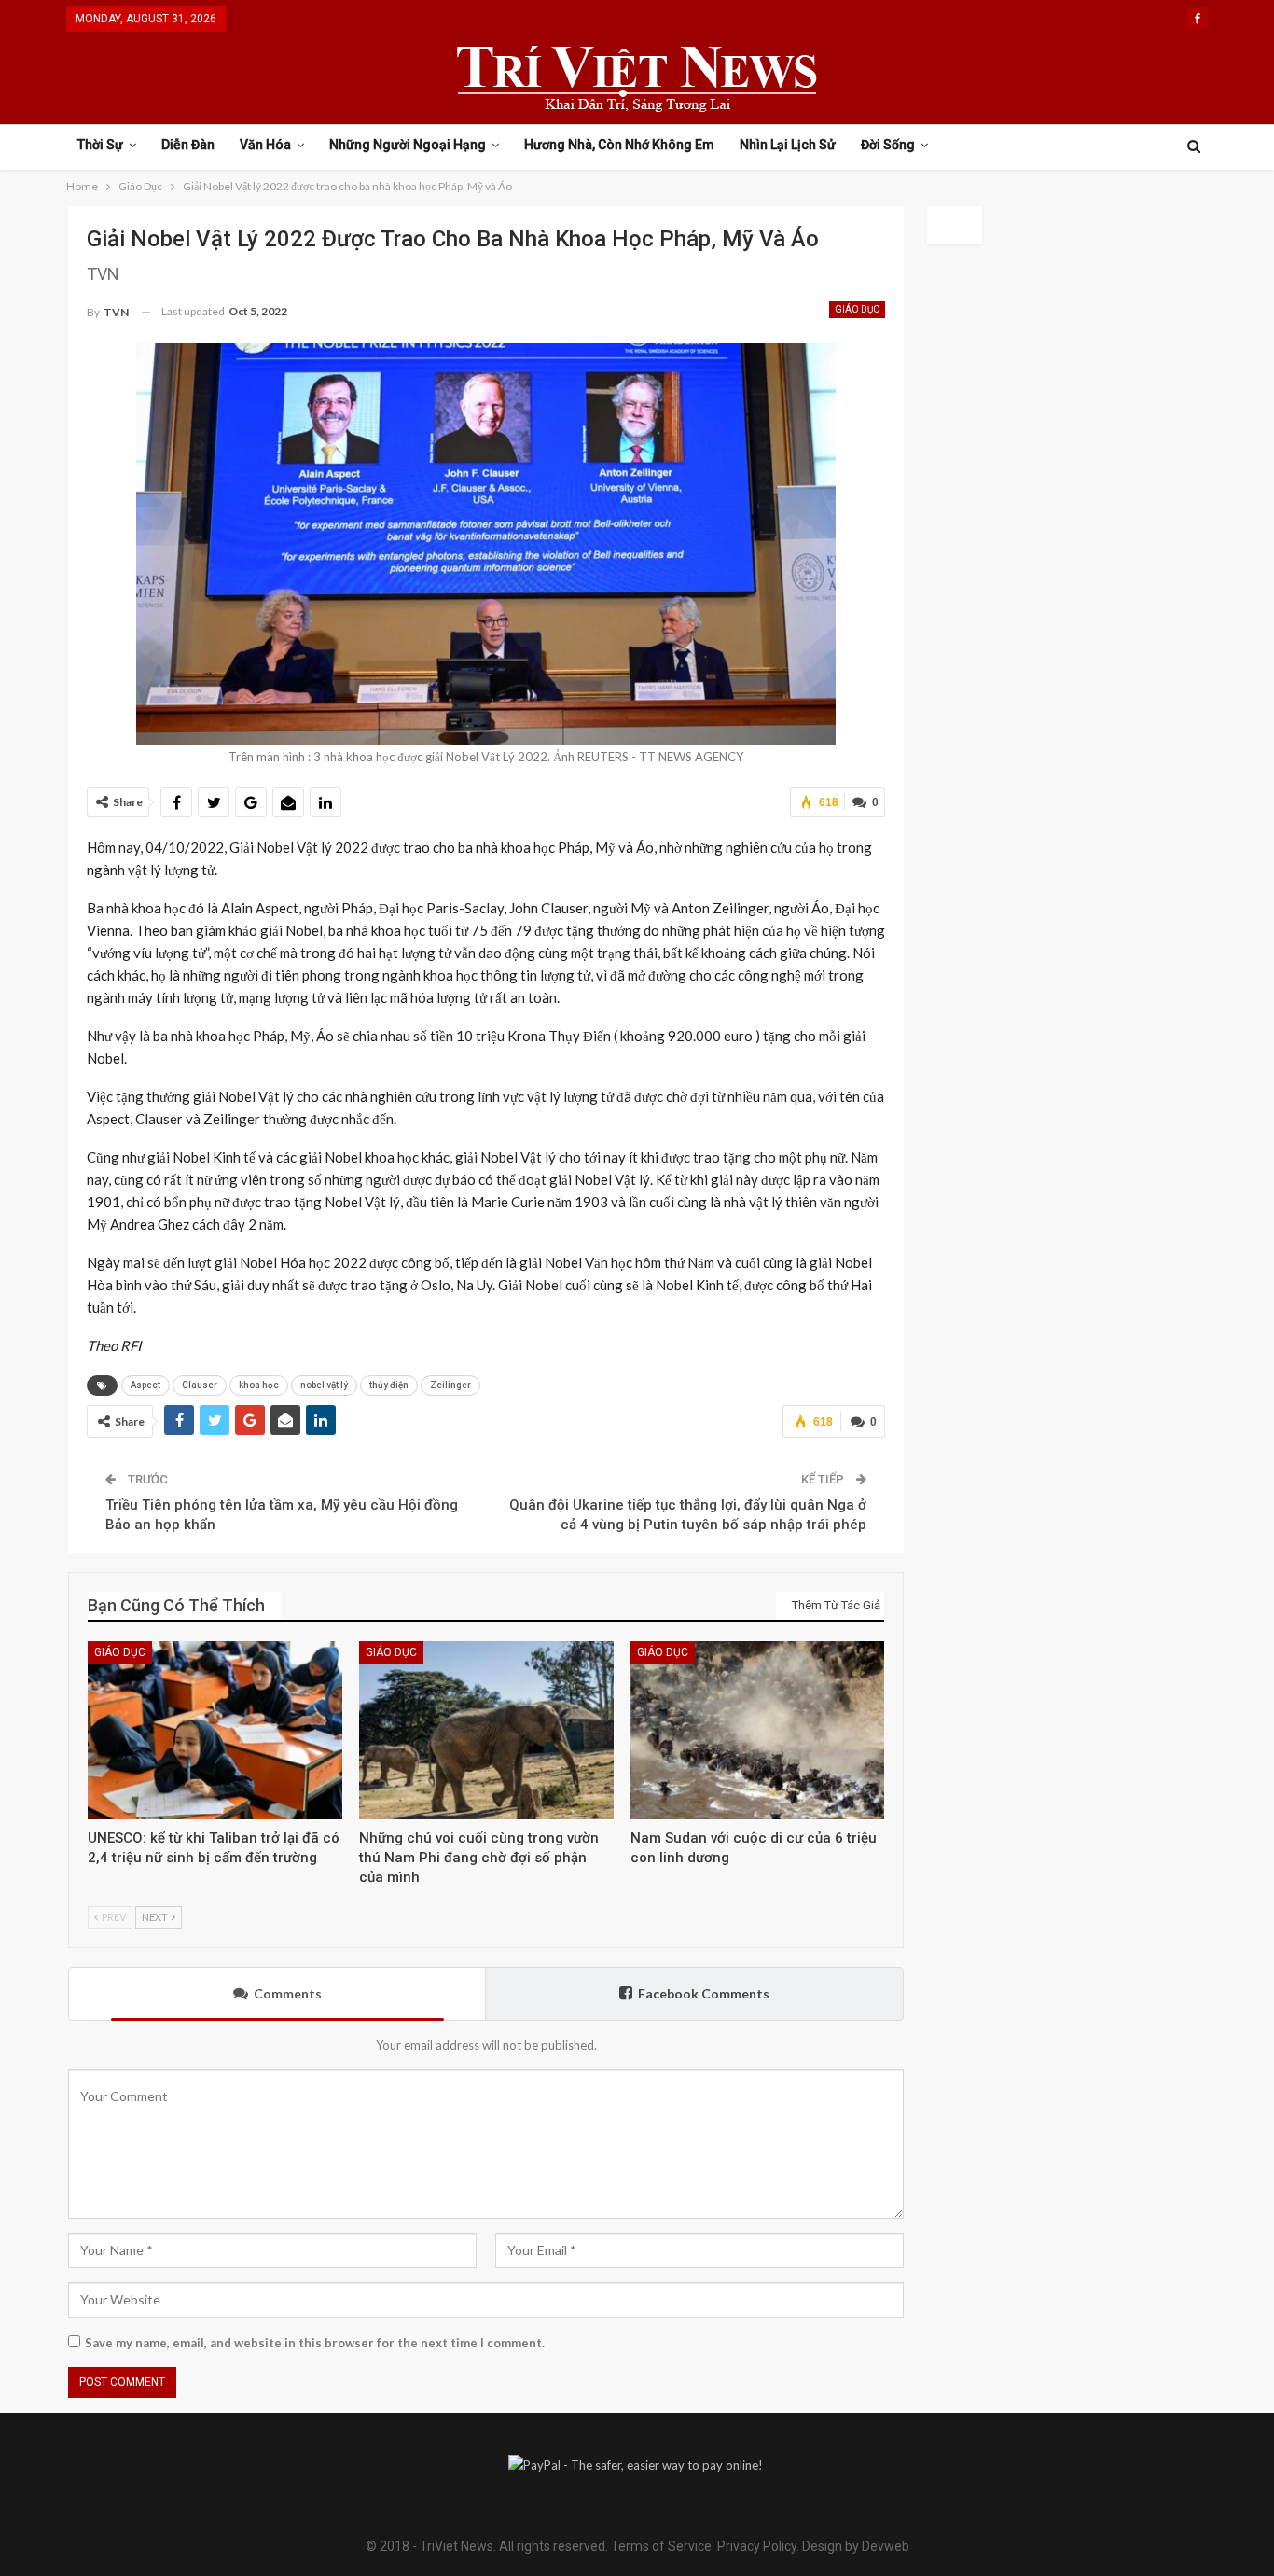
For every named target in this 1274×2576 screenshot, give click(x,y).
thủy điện (389, 1385)
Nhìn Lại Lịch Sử (788, 145)
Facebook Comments (704, 1993)
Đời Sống (888, 145)
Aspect (145, 1385)
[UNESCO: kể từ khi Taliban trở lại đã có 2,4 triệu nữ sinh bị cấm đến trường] (215, 1730)
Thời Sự (100, 145)
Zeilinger (450, 1385)
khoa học (259, 1385)
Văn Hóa (265, 145)
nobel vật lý (324, 1385)
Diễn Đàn (188, 145)
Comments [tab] (288, 1993)
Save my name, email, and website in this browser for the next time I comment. (315, 2343)
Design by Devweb (854, 2546)
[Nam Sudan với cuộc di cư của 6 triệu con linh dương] (758, 1730)
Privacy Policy (757, 2546)
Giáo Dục (857, 309)
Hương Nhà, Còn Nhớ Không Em (619, 145)
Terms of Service (661, 2546)
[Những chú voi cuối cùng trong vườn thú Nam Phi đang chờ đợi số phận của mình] (486, 1730)
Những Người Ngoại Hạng (408, 145)
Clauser (200, 1385)
